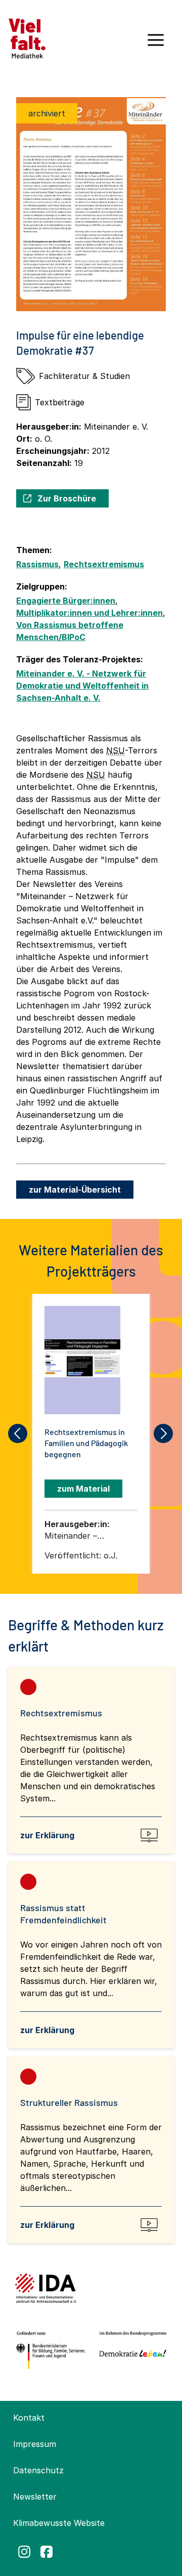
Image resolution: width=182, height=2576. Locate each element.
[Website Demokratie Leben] (131, 2350)
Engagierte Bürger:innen (66, 601)
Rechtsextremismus (104, 564)
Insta (24, 2552)
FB (47, 2552)
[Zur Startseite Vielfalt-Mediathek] (27, 37)
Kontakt (29, 2418)
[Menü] (156, 44)
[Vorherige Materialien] (18, 1433)
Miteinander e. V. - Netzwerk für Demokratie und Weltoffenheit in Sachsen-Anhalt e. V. (82, 686)
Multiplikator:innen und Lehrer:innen (89, 613)
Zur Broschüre (67, 498)
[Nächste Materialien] (164, 1433)
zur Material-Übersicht (75, 1190)
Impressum (35, 2444)
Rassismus (37, 564)
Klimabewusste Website (59, 2523)
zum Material (83, 1489)
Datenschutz (38, 2470)
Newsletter (35, 2497)
